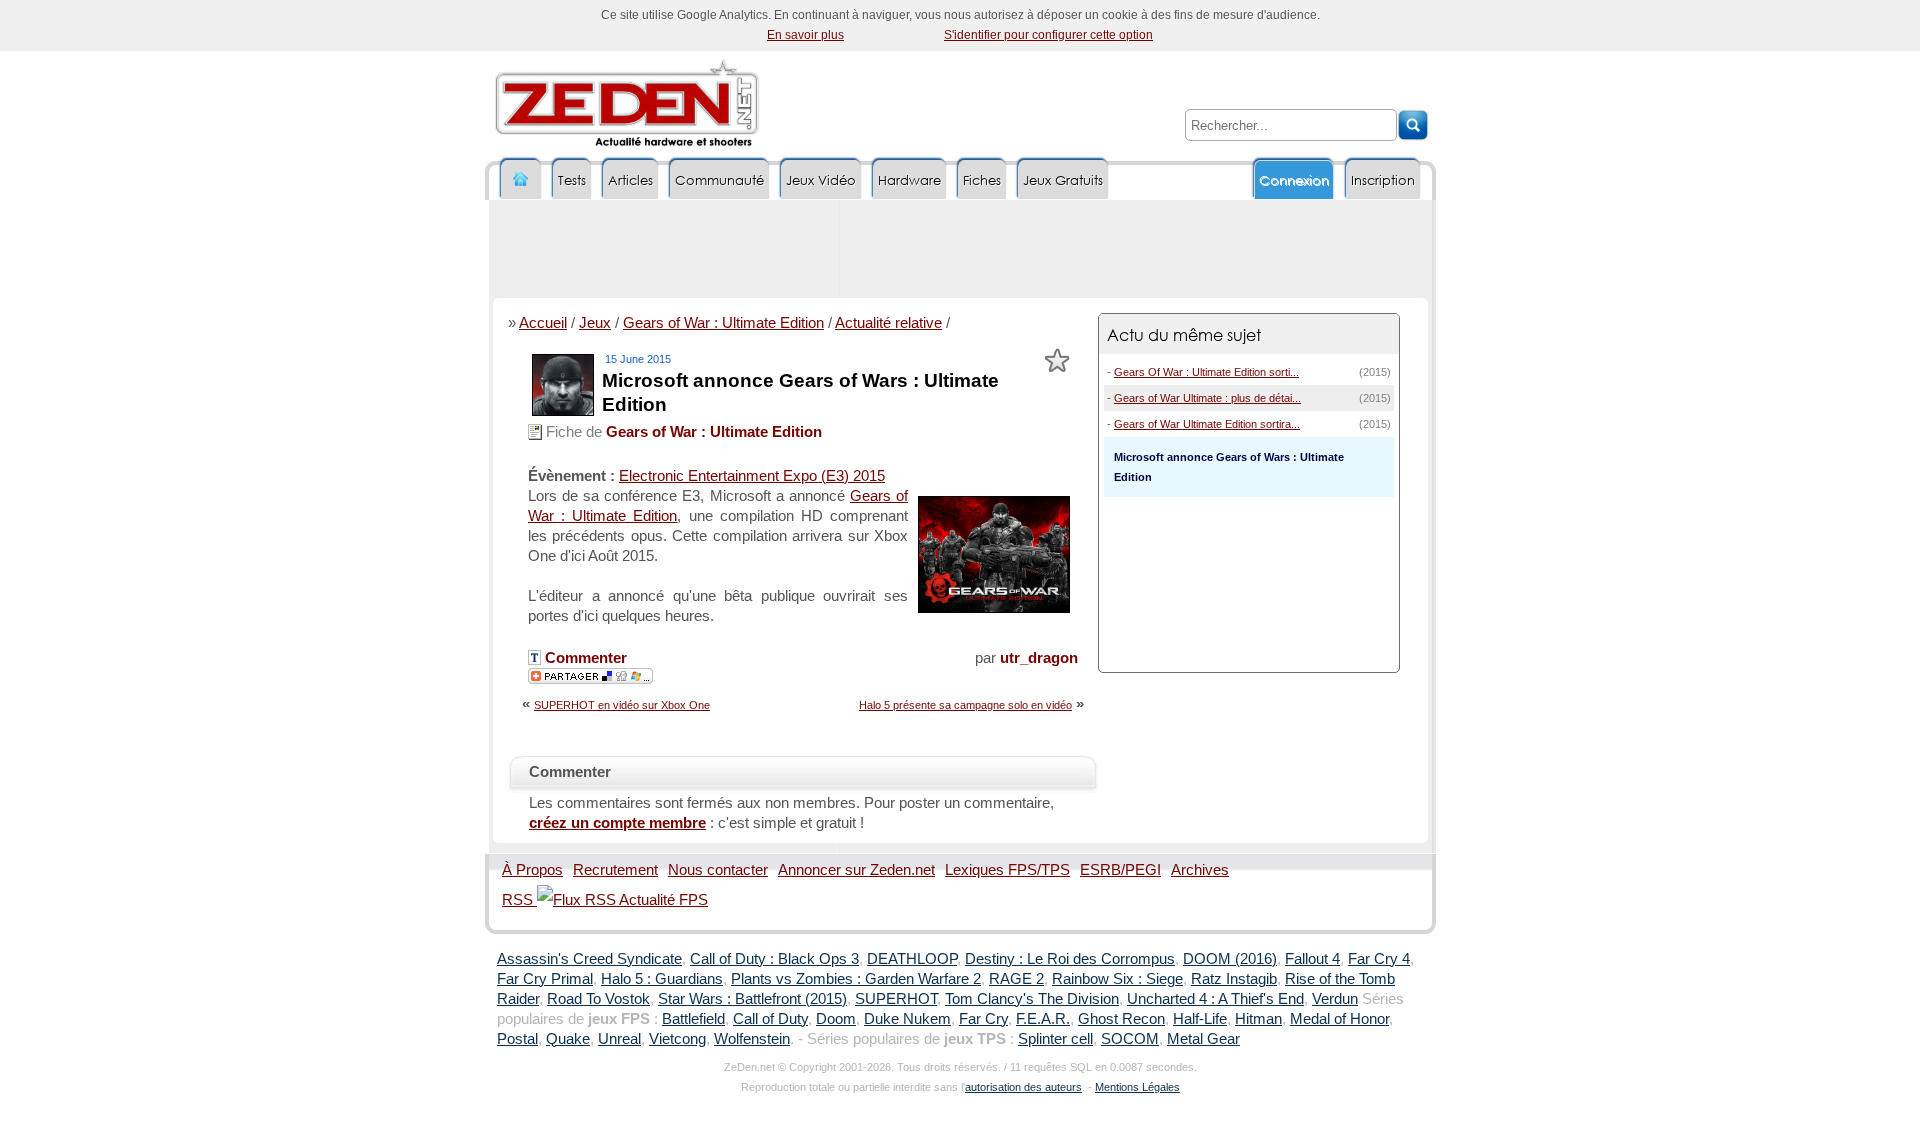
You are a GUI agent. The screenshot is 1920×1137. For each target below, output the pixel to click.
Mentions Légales (1137, 1087)
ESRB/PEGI (1120, 870)
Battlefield (693, 1019)
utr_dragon (1039, 658)
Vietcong (677, 1039)
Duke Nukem (907, 1019)
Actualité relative (888, 323)
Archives (1200, 870)
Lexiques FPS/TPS (1007, 870)
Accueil (543, 323)
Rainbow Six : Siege (1117, 979)
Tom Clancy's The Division (1032, 999)
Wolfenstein (752, 1039)
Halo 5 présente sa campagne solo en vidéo (965, 705)
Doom (836, 1019)
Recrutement (615, 870)
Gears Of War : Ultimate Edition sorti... (1206, 372)
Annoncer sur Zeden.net (856, 870)
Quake (568, 1039)
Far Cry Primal (545, 979)
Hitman (1258, 1019)
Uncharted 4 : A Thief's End (1215, 999)
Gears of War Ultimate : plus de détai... (1207, 398)
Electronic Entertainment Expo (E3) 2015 (752, 476)
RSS (519, 900)
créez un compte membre (617, 823)
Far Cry (983, 1019)
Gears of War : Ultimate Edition (723, 323)
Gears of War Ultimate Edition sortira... (1207, 424)
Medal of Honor (1339, 1019)
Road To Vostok (598, 999)
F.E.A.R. (1043, 1019)
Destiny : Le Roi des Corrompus (1070, 959)
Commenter (584, 658)
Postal (517, 1039)
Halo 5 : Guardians (662, 979)
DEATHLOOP (912, 959)
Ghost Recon (1121, 1019)
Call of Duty (770, 1019)
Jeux (595, 323)
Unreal (619, 1039)
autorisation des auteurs (1023, 1087)
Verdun (1335, 999)
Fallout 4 (1312, 959)
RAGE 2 (1016, 979)
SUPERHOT (896, 999)
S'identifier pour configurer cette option (1048, 35)
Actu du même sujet (1184, 334)
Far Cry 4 (1379, 959)
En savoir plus (805, 35)
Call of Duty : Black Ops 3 (774, 959)
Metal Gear (1203, 1039)
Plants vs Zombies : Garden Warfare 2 (856, 979)
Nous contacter (718, 870)
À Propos (532, 870)
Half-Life (1200, 1019)
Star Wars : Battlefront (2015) (752, 999)
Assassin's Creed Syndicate (589, 959)
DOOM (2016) (1230, 959)
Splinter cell (1055, 1039)
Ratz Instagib (1234, 979)
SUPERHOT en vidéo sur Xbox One (622, 705)
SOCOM (1130, 1039)
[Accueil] (521, 179)
